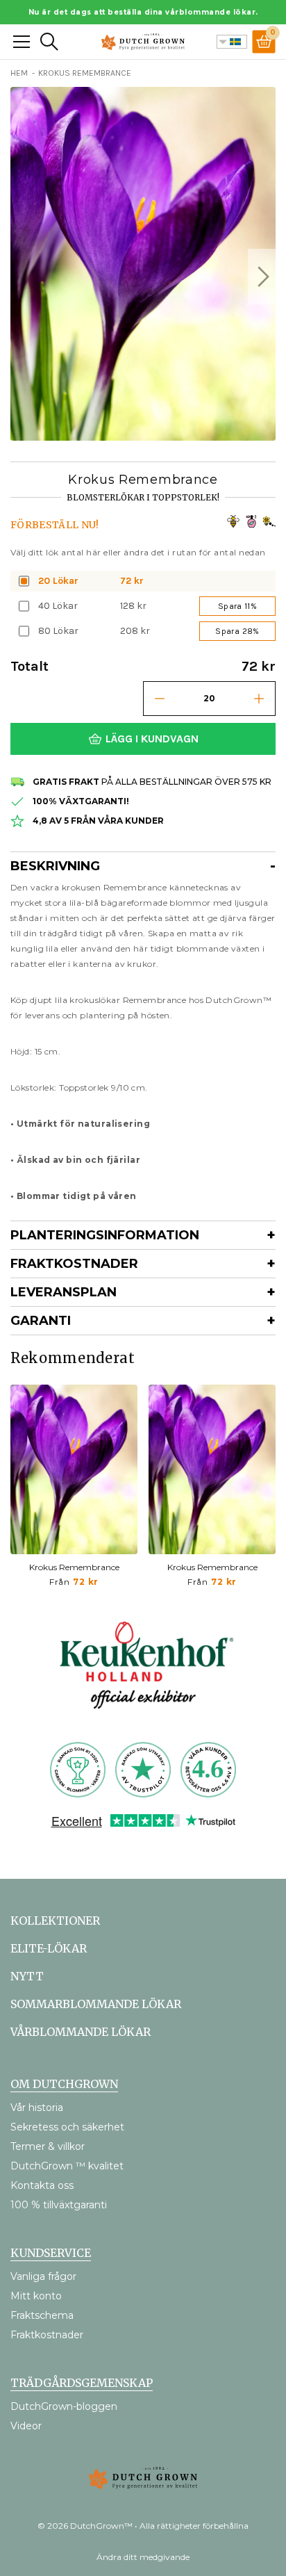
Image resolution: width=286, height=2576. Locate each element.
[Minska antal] (160, 699)
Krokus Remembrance (74, 1567)
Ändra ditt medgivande (143, 2557)
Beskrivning (55, 866)
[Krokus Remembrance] (74, 1469)
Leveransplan (64, 1292)
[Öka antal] (259, 699)
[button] (262, 277)
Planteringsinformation (105, 1235)
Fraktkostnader (74, 1264)
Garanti (41, 1321)
